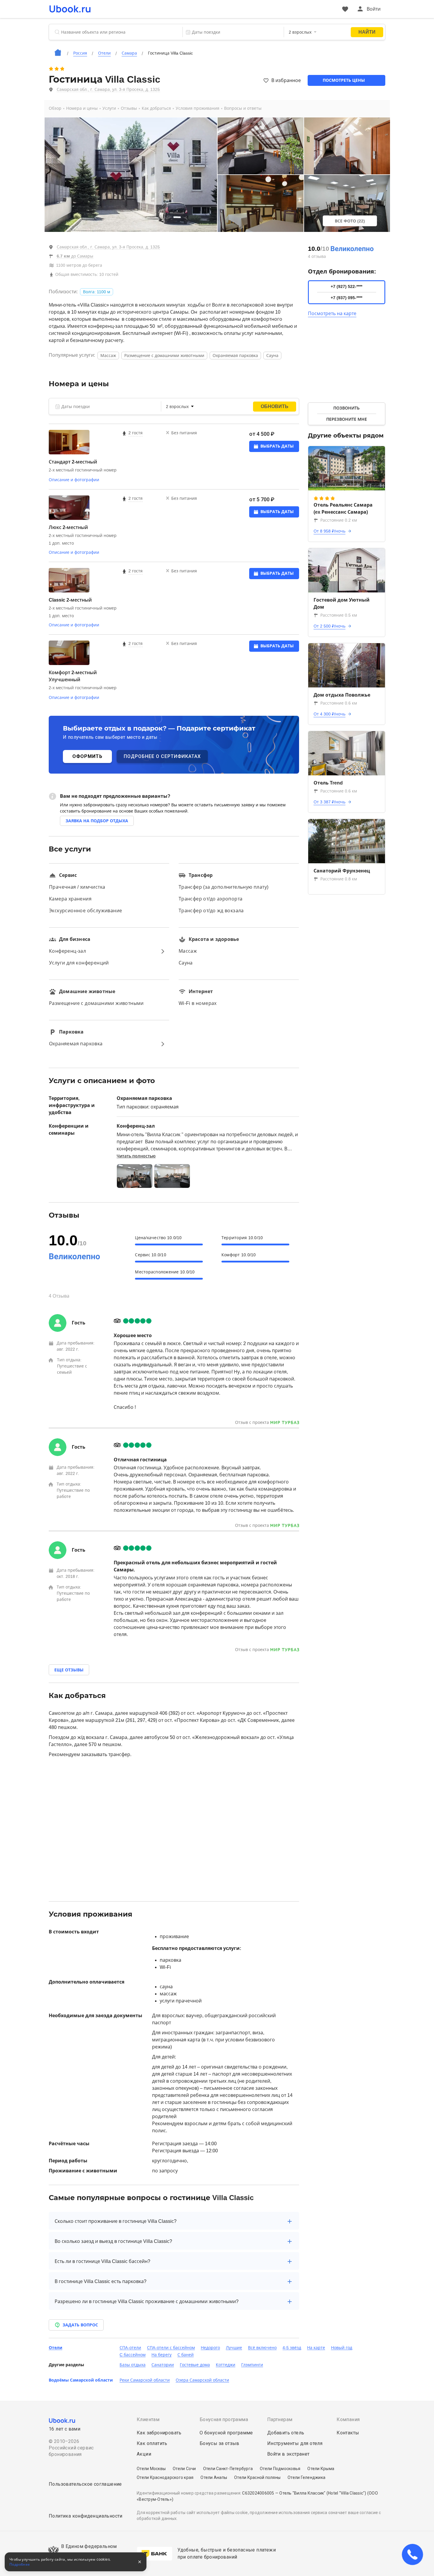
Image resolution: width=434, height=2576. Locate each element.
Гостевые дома (195, 2365)
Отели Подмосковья (280, 2469)
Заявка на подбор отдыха (97, 821)
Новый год (342, 2348)
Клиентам (148, 2419)
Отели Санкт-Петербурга (228, 2469)
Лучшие (234, 2348)
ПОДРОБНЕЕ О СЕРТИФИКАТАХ (162, 756)
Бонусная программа (224, 2419)
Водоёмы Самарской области (81, 2380)
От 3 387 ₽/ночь (329, 802)
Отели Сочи (184, 2469)
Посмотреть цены (344, 80)
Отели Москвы (151, 2469)
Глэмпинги (252, 2365)
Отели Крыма (321, 2469)
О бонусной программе (226, 2433)
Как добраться (156, 108)
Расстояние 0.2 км (339, 520)
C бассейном (133, 2355)
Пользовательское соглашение (85, 2484)
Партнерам (280, 2419)
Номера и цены (82, 108)
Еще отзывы (69, 1670)
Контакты (348, 2433)
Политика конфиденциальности (86, 2516)
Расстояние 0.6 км (339, 703)
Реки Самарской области (145, 2380)
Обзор (55, 108)
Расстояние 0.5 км (339, 615)
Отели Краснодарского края (165, 2477)
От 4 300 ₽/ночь (329, 714)
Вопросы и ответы (243, 108)
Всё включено (262, 2348)
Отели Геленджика (306, 2477)
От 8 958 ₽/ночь (329, 531)
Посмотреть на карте (332, 313)
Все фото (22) (350, 221)
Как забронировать (159, 2433)
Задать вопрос (80, 2325)
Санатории (163, 2365)
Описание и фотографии (74, 480)
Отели (56, 2348)
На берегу (161, 2355)
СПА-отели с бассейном (171, 2348)
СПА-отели (130, 2348)
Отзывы (129, 108)
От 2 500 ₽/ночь (329, 626)
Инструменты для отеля (295, 2443)
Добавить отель (286, 2433)
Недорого (210, 2348)
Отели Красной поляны (257, 2477)
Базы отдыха (133, 2365)
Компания (348, 2419)
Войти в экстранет (288, 2454)
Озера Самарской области (202, 2380)
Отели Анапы (214, 2477)
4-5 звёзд (292, 2348)
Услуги (109, 108)
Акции (144, 2454)
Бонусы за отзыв (220, 2443)
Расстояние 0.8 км (339, 879)
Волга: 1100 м (97, 292)
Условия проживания (198, 108)
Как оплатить (152, 2443)
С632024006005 (258, 2493)
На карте (316, 2348)
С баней (186, 2355)
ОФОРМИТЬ (87, 756)
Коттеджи (226, 2365)
